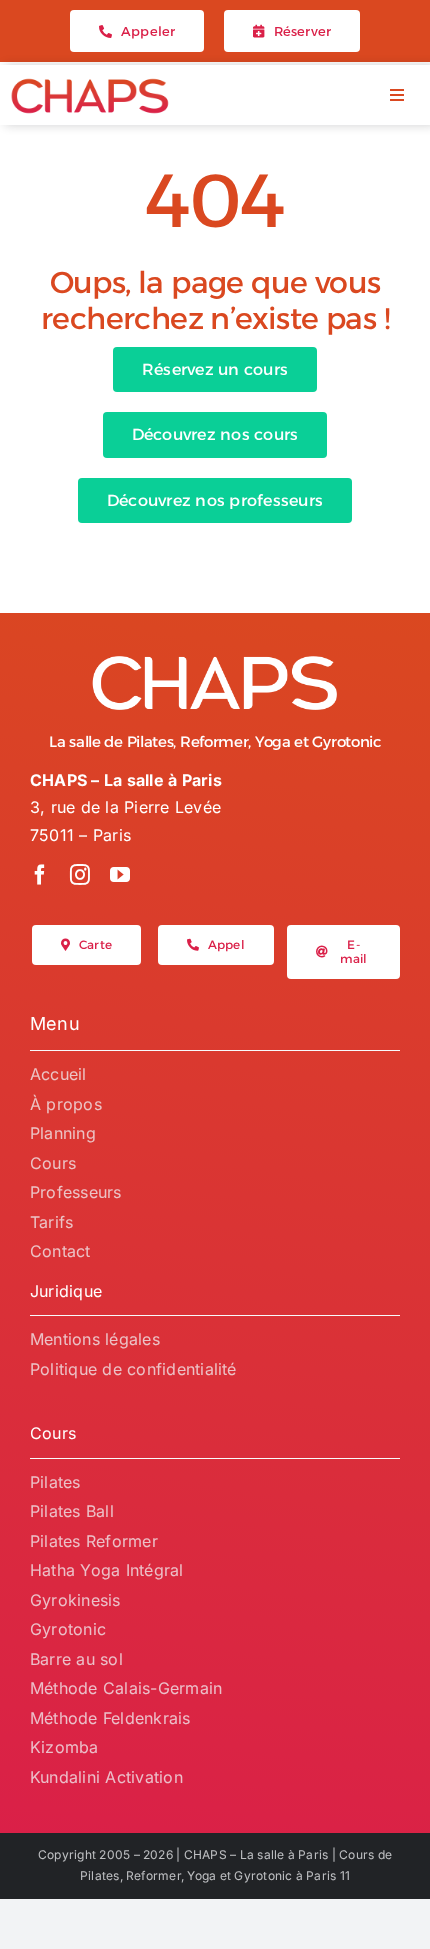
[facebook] (40, 875)
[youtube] (120, 875)
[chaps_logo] (90, 85)
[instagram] (80, 875)
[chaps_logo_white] (215, 661)
